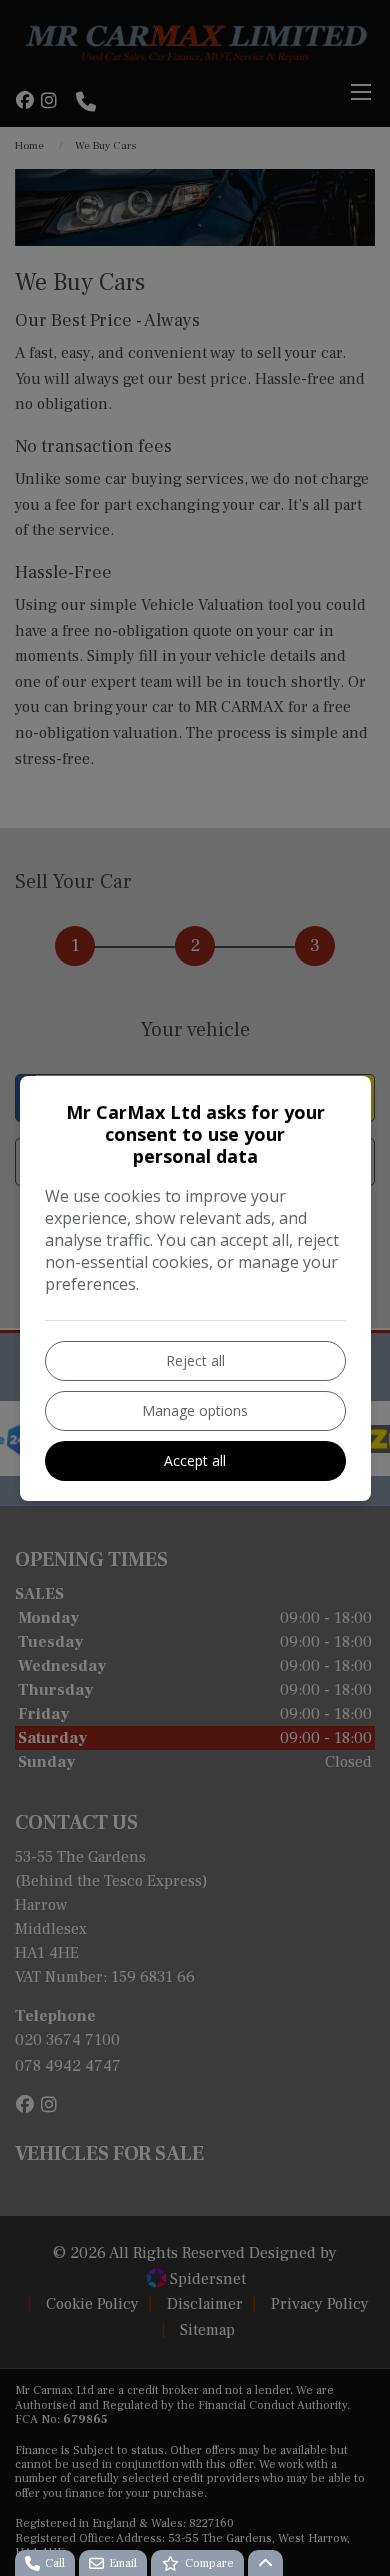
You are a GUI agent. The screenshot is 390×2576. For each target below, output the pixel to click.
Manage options (195, 1410)
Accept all (195, 1460)
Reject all (195, 1360)
